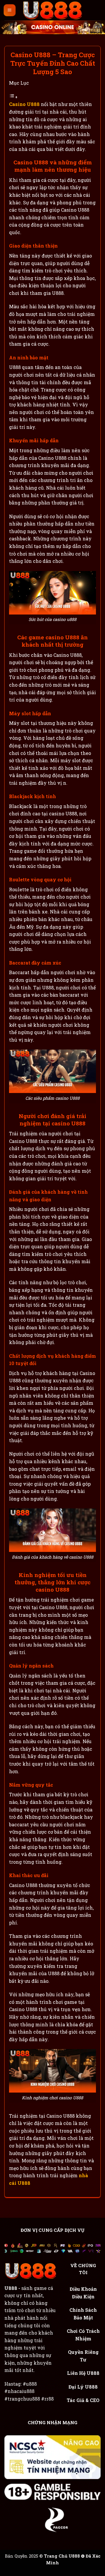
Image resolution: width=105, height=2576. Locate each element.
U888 (11, 2288)
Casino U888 (24, 104)
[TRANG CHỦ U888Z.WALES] (52, 10)
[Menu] (10, 10)
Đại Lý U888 (83, 2387)
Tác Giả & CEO (83, 2400)
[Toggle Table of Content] (13, 97)
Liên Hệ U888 (83, 2373)
